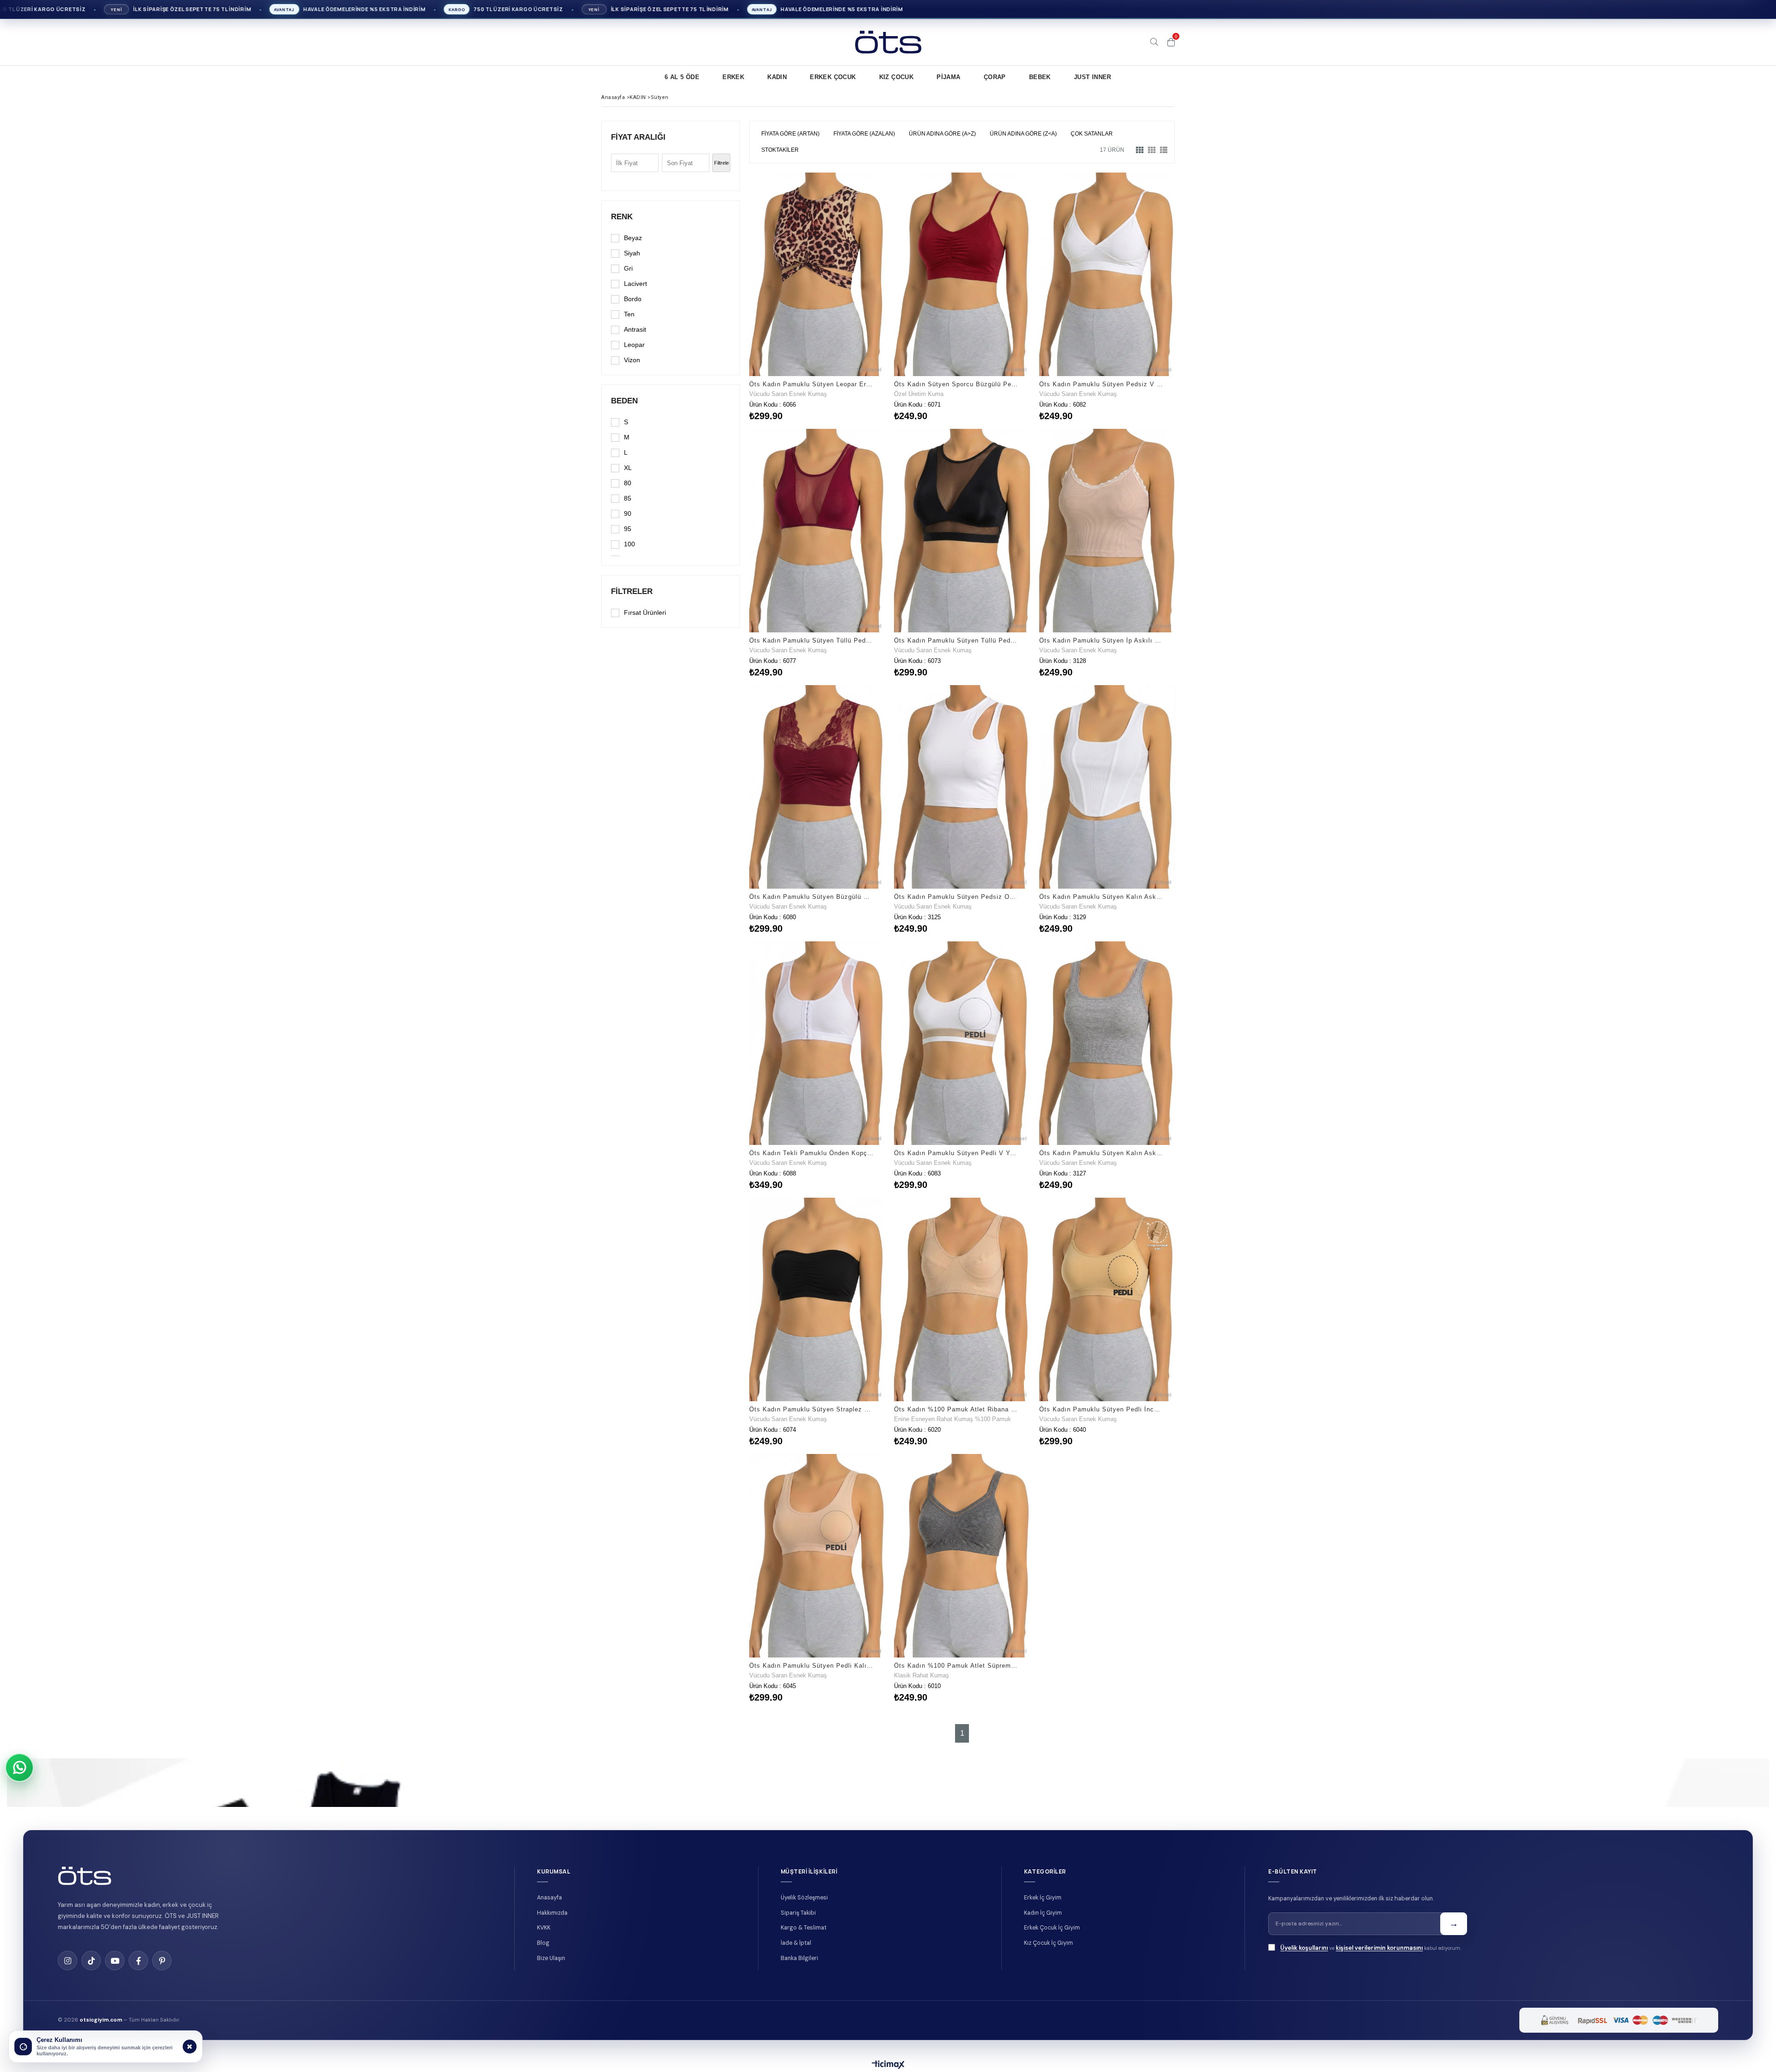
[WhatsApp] (19, 1768)
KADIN (777, 77)
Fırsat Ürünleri (645, 612)
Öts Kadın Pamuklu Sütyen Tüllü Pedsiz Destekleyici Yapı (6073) (956, 640)
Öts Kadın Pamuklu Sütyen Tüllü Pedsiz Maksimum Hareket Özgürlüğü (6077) (811, 640)
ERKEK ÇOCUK (833, 77)
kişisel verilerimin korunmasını (1379, 1948)
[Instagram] (68, 1961)
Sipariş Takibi (798, 1913)
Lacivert (635, 284)
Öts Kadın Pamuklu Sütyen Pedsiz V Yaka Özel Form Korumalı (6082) (1101, 384)
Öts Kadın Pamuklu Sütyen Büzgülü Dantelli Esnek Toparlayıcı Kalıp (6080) (811, 897)
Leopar (634, 345)
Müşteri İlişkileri (809, 1871)
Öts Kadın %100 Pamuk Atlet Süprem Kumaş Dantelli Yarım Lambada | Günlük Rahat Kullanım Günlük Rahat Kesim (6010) (956, 1666)
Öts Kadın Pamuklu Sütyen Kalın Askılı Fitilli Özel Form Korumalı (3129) (1101, 897)
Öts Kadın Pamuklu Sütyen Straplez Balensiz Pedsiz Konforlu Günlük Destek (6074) (811, 1409)
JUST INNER (1093, 77)
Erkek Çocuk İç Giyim (1052, 1928)
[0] (1171, 42)
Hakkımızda (552, 1913)
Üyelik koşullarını (1304, 1948)
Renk (622, 217)
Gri (628, 268)
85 (628, 498)
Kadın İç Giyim (1043, 1913)
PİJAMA (948, 77)
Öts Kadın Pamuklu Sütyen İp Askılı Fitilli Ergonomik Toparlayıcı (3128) (1101, 640)
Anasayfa (549, 1898)
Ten (629, 314)
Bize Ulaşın (551, 1958)
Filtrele (721, 163)
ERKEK (733, 77)
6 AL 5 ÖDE (682, 77)
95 (628, 529)
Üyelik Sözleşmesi (804, 1898)
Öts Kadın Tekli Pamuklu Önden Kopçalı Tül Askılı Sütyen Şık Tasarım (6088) (811, 1153)
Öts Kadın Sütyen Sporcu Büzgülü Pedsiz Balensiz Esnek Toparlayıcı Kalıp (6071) (956, 384)
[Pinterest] (162, 1961)
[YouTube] (115, 1961)
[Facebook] (138, 1961)
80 (628, 483)
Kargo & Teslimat (804, 1928)
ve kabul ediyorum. (1371, 1948)
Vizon (632, 360)
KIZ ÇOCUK (897, 77)
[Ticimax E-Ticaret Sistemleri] (888, 2065)
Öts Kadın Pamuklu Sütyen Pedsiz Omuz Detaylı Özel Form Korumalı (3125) (956, 897)
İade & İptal (796, 1943)
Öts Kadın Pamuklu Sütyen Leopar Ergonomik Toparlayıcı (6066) (811, 384)
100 (629, 544)
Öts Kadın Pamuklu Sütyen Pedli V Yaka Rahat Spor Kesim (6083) (956, 1153)
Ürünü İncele (850, 296)
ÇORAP (995, 77)
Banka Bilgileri (799, 1958)
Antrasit (635, 329)
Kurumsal (554, 1871)
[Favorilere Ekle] (817, 296)
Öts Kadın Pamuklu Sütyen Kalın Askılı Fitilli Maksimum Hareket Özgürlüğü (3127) (1101, 1153)
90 (628, 513)
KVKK (544, 1928)
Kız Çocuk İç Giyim (1048, 1943)
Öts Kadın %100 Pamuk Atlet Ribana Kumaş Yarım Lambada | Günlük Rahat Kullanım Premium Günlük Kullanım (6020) (956, 1409)
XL (628, 468)
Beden (624, 401)
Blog (543, 1943)
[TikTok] (91, 1961)
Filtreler (632, 591)
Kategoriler (1045, 1871)
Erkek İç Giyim (1043, 1898)
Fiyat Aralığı (638, 137)
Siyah (632, 253)
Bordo (633, 299)
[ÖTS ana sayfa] (85, 1876)
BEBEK (1040, 77)
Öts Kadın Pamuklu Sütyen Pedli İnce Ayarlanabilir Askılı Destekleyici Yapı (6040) (1101, 1409)
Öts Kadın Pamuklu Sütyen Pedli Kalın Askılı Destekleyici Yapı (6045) (811, 1666)
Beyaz (633, 238)
